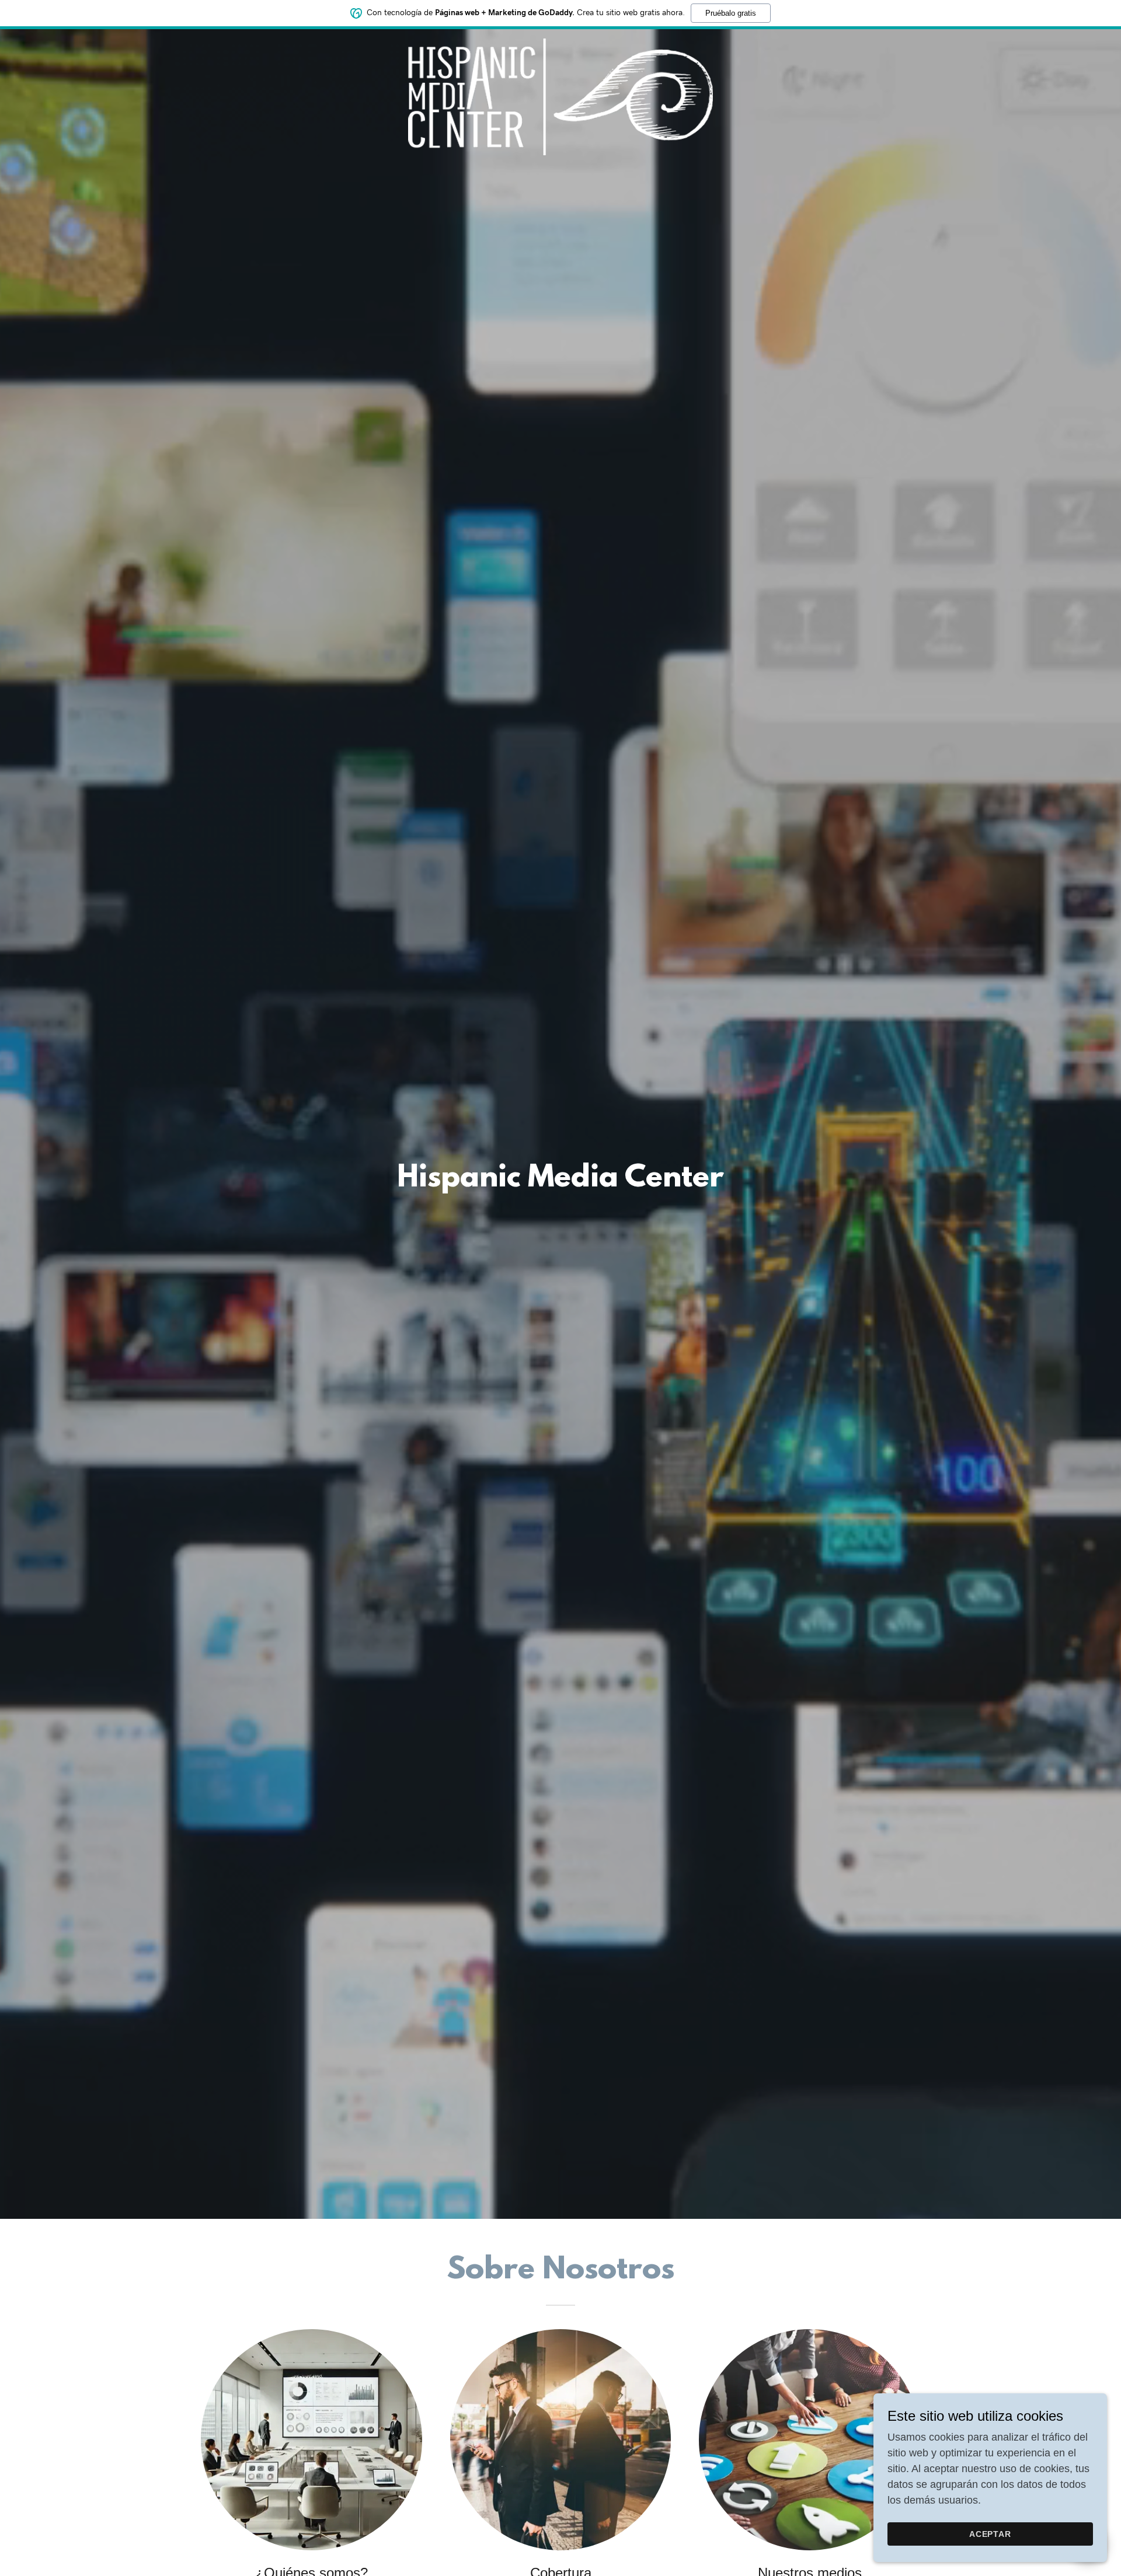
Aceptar (991, 2534)
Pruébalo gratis (731, 13)
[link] (560, 44)
